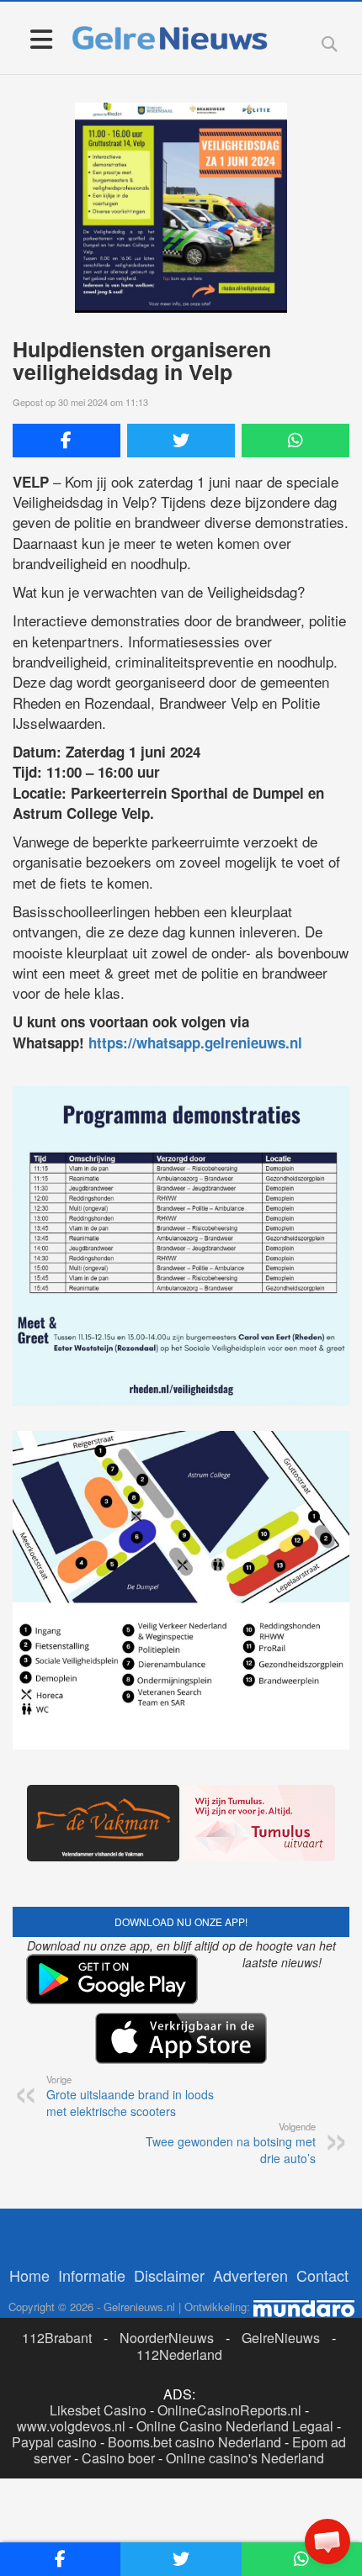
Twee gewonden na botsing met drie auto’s (231, 2143)
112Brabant (57, 2338)
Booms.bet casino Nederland (194, 2442)
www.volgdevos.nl (71, 2426)
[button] (327, 2542)
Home (29, 2275)
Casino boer (118, 2458)
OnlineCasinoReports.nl (229, 2410)
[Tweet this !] (181, 441)
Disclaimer (169, 2275)
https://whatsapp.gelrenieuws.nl (195, 1043)
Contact (322, 2275)
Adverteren (250, 2275)
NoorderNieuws (167, 2338)
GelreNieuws (281, 2338)
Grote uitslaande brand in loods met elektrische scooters (130, 2096)
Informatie (92, 2275)
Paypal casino (54, 2442)
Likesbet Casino (98, 2410)
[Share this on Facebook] (67, 441)
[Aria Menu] (41, 38)
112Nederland (179, 2354)
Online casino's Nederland (245, 2458)
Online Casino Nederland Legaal (235, 2426)
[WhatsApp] (295, 441)
